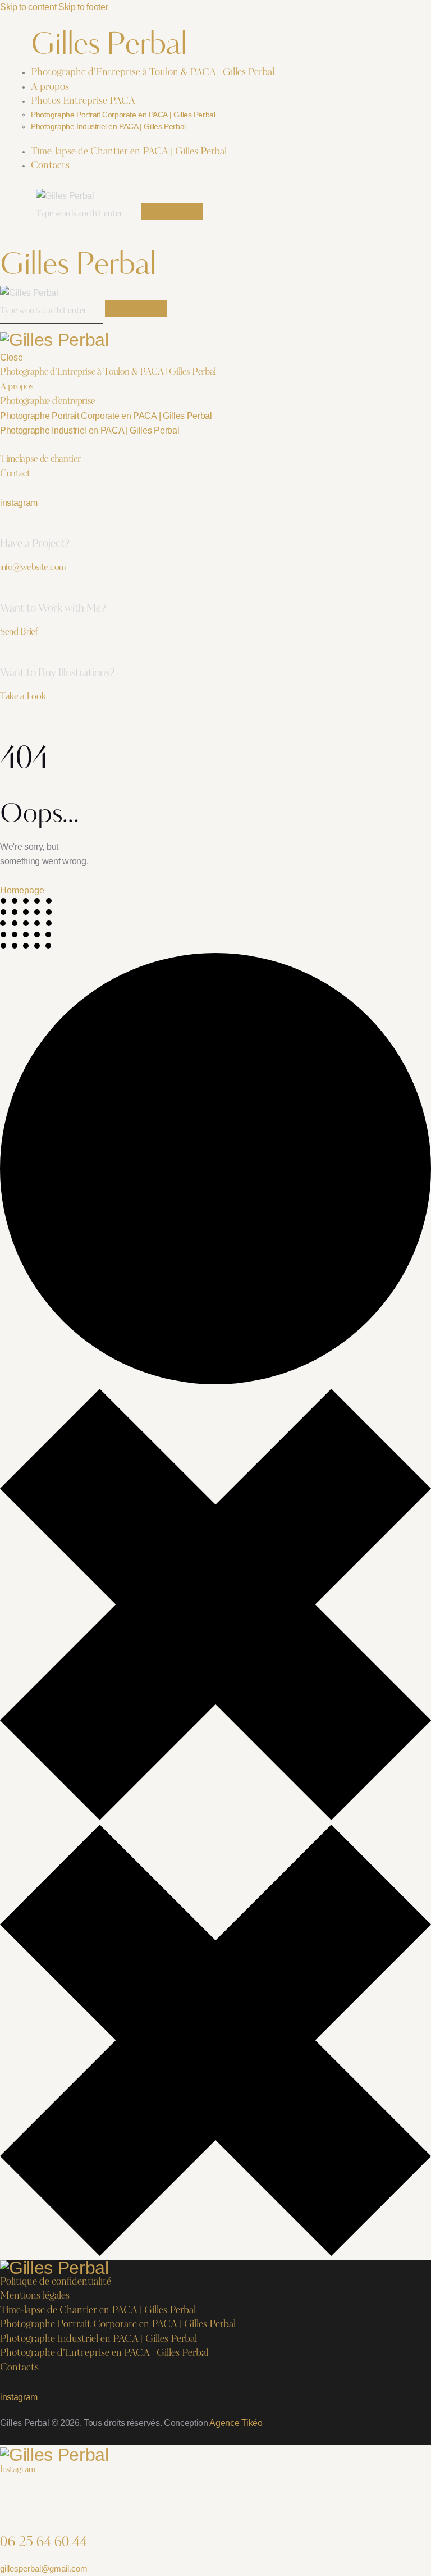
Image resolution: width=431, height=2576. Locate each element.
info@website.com (33, 568)
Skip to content (28, 7)
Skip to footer (83, 7)
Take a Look (23, 697)
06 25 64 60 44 (43, 2543)
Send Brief (19, 632)
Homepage (22, 890)
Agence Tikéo (236, 2423)
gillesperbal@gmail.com (44, 2568)
